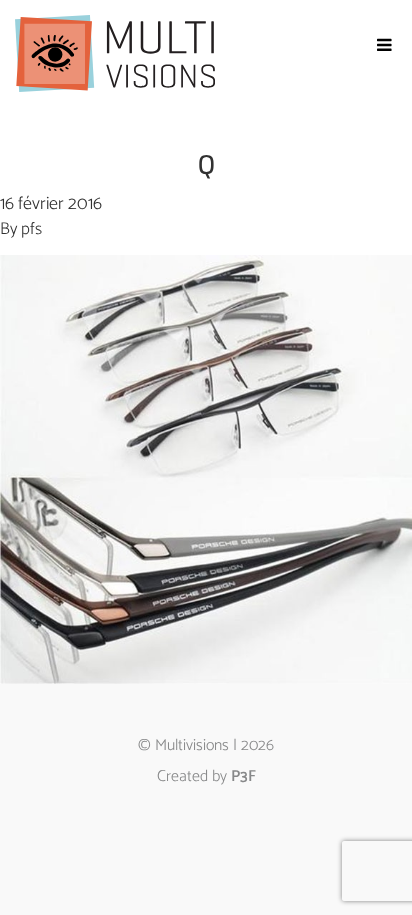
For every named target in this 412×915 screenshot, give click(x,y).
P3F (243, 776)
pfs (31, 229)
